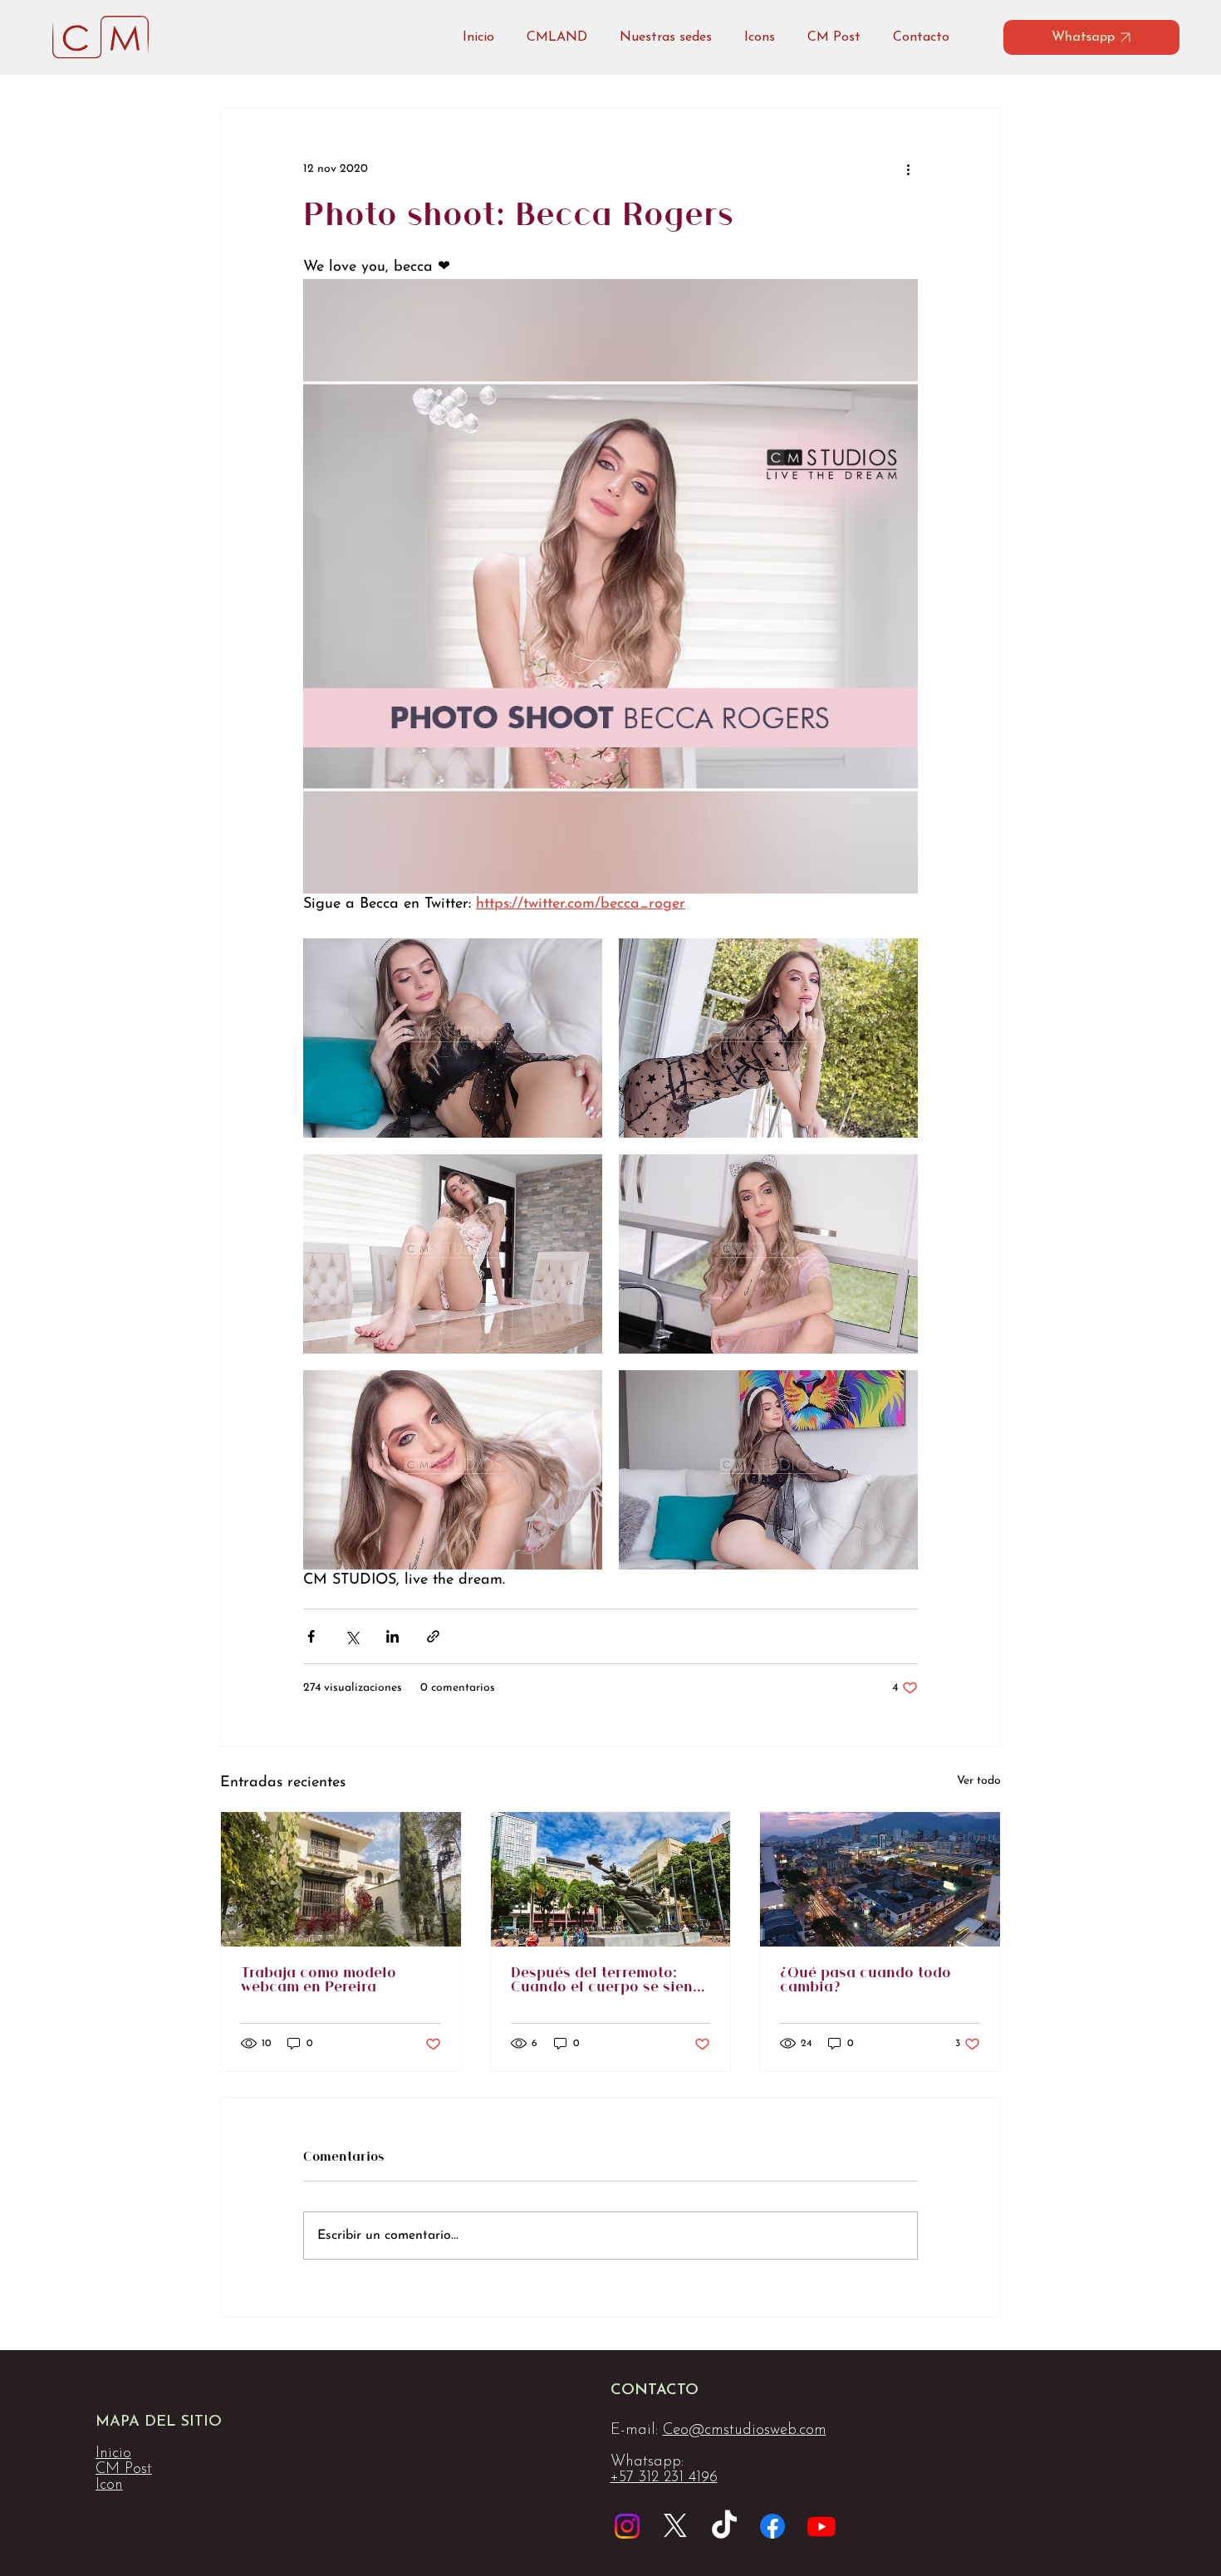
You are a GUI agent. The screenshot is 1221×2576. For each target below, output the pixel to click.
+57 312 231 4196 (664, 2478)
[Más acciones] (908, 169)
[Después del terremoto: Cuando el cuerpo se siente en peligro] (611, 1879)
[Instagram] (627, 2526)
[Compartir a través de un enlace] (433, 1636)
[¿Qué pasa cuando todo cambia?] (880, 1879)
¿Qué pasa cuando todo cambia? (865, 1981)
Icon (109, 2485)
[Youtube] (821, 2526)
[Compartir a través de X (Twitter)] (352, 1636)
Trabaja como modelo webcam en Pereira (319, 1981)
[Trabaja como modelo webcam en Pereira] (341, 1879)
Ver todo (979, 1781)
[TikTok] (724, 2526)
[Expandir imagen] (453, 1038)
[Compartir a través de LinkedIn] (392, 1636)
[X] (675, 2526)
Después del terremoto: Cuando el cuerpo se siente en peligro (609, 1981)
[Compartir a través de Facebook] (311, 1636)
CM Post (124, 2469)
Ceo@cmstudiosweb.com (745, 2430)
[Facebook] (772, 2526)
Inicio (113, 2454)
